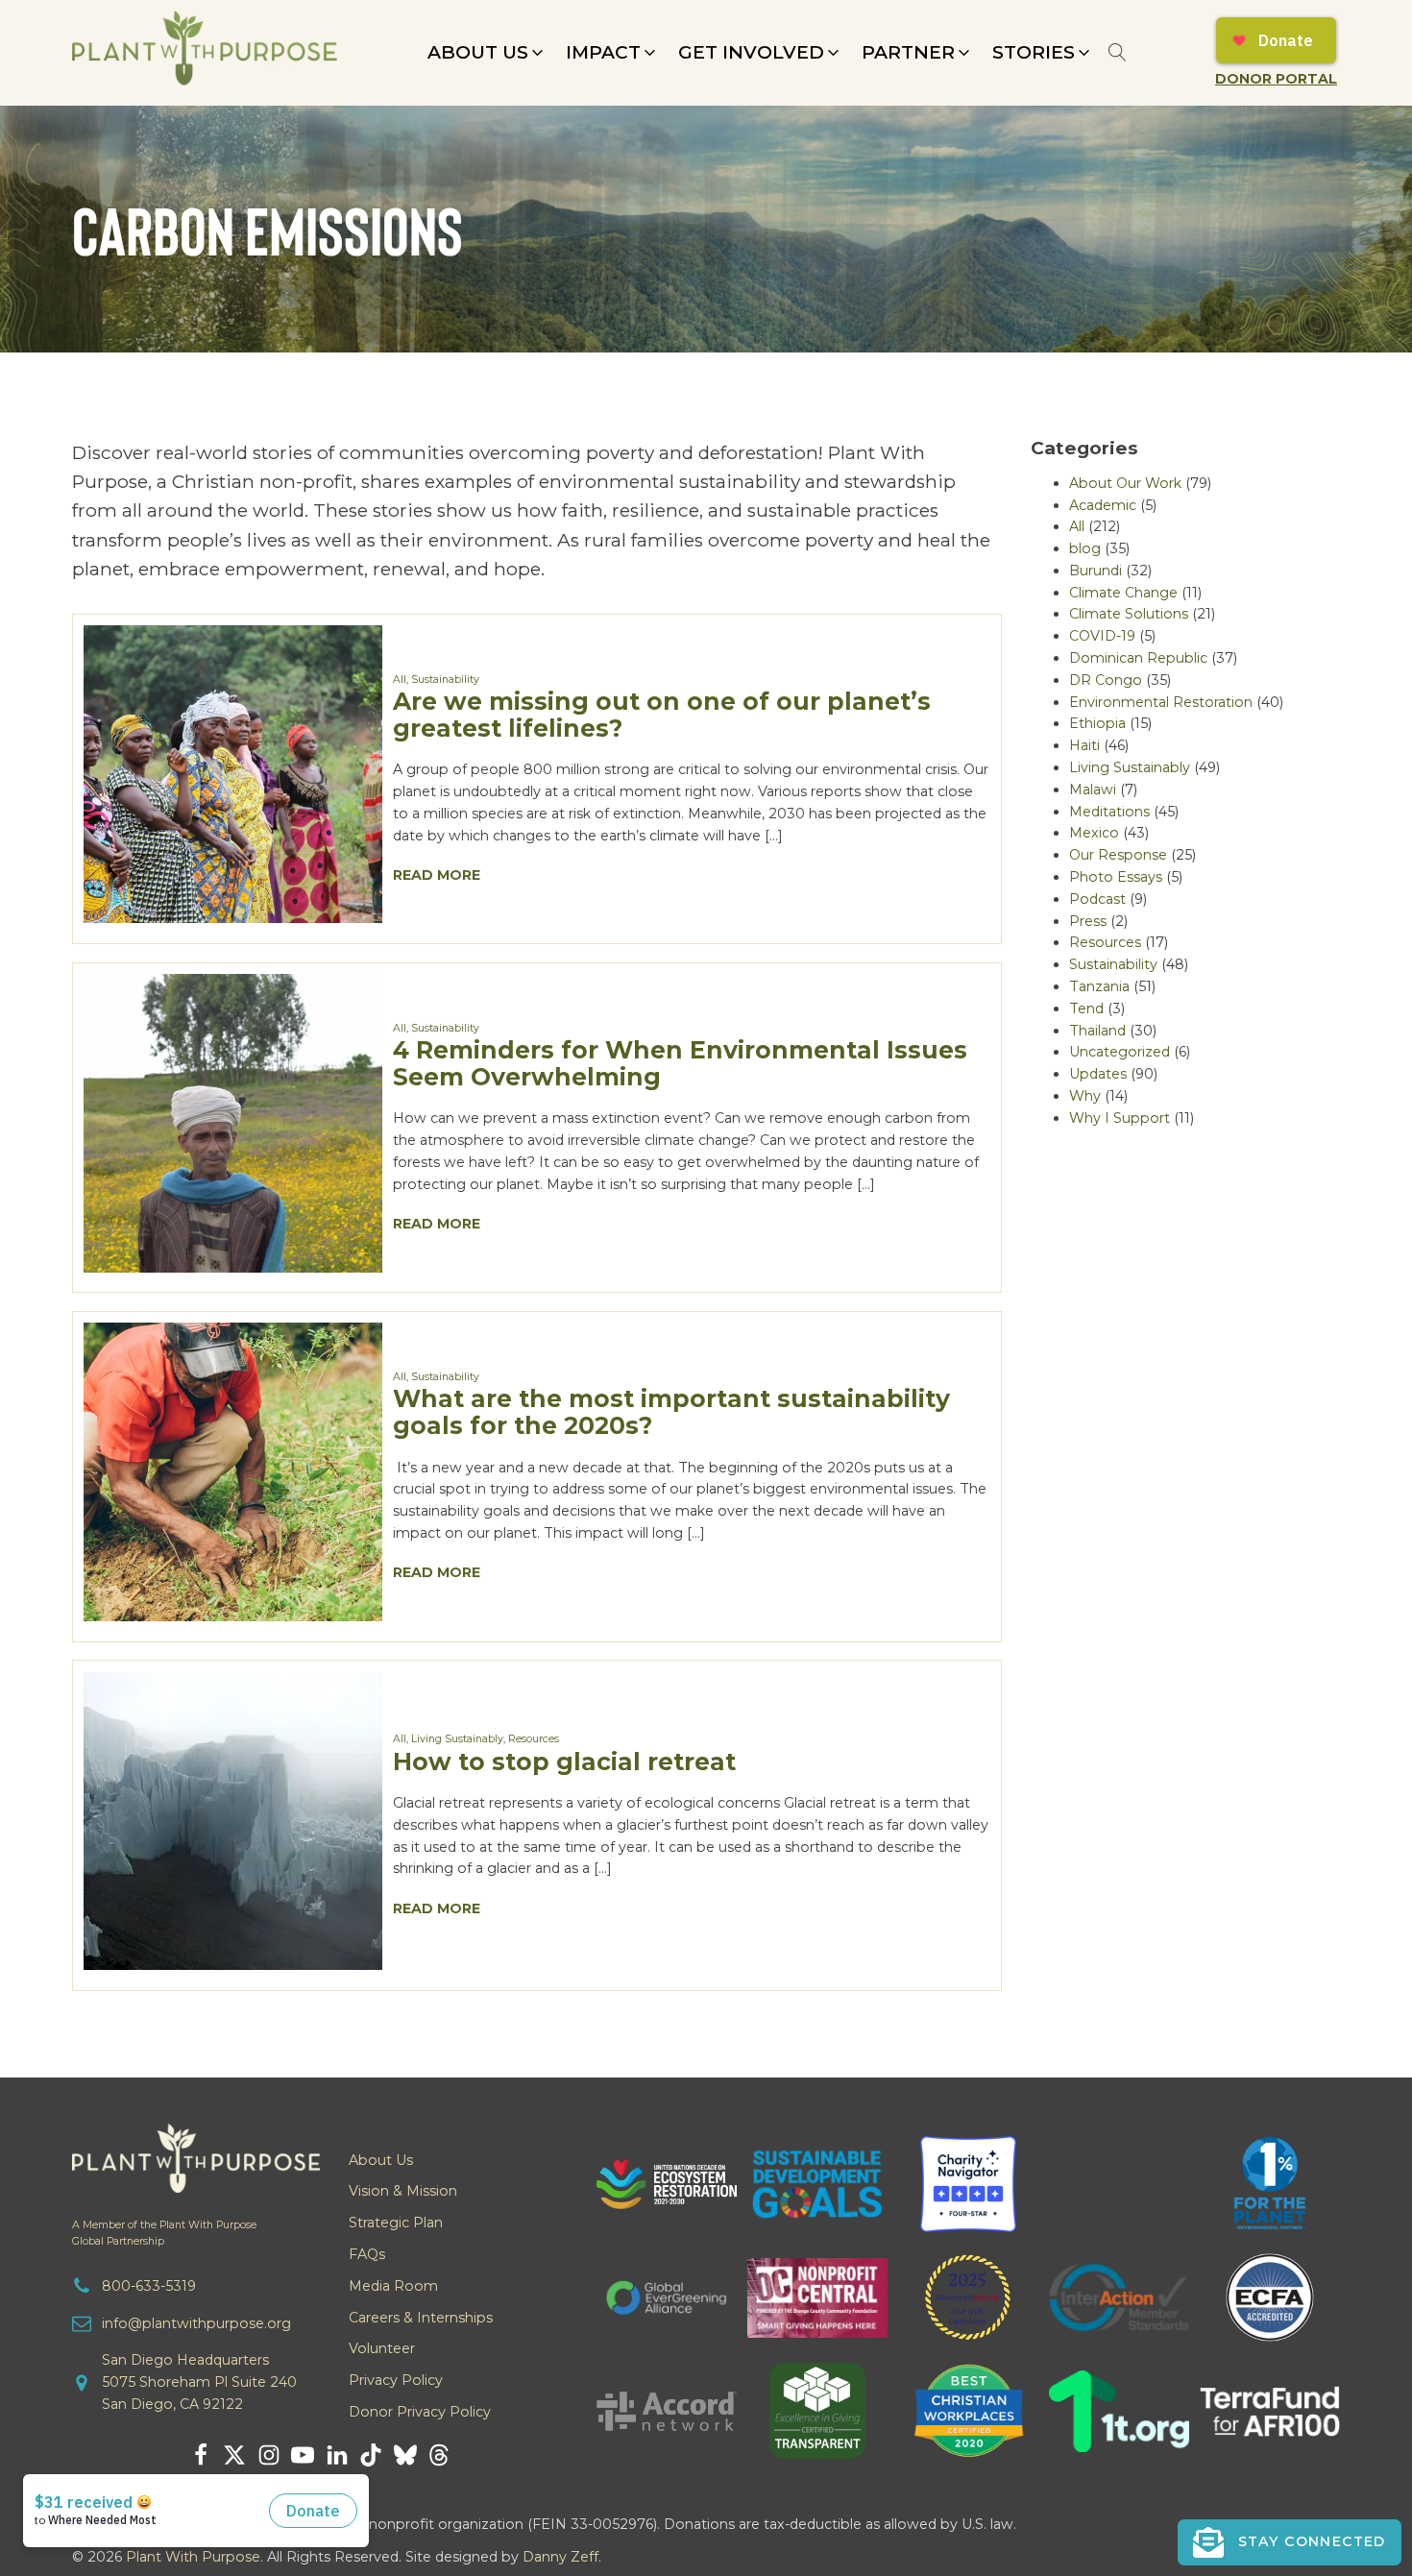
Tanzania (1099, 986)
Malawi (1093, 790)
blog (1085, 548)
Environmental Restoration (1161, 702)
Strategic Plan (396, 2223)
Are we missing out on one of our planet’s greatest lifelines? (662, 714)
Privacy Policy (396, 2380)
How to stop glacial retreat (564, 1761)
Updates (1098, 1074)
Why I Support (1120, 1118)
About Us (381, 2160)
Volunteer (382, 2348)
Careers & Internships (421, 2318)
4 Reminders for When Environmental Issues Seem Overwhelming (680, 1063)
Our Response (1118, 855)
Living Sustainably (457, 1739)
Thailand (1097, 1031)
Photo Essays (1116, 877)
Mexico (1094, 833)
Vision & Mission (403, 2191)
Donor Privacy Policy (420, 2412)
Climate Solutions (1129, 614)
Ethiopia (1097, 723)
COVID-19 (1102, 636)
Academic (1103, 505)
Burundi (1096, 571)
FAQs (367, 2254)
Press (1088, 921)
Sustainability (445, 680)
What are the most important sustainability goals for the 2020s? (671, 1411)
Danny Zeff (560, 2557)
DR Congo (1106, 680)
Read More (437, 875)
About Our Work (1125, 483)
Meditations (1109, 812)
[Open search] (1118, 52)
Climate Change (1123, 593)
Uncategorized (1120, 1052)
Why (1085, 1096)
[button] (487, 53)
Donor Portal (1276, 79)
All (400, 680)
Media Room (393, 2286)
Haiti (1084, 745)
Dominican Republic (1138, 658)
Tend (1086, 1009)
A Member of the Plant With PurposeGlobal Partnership (164, 2233)
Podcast (1097, 899)
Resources (534, 1739)
